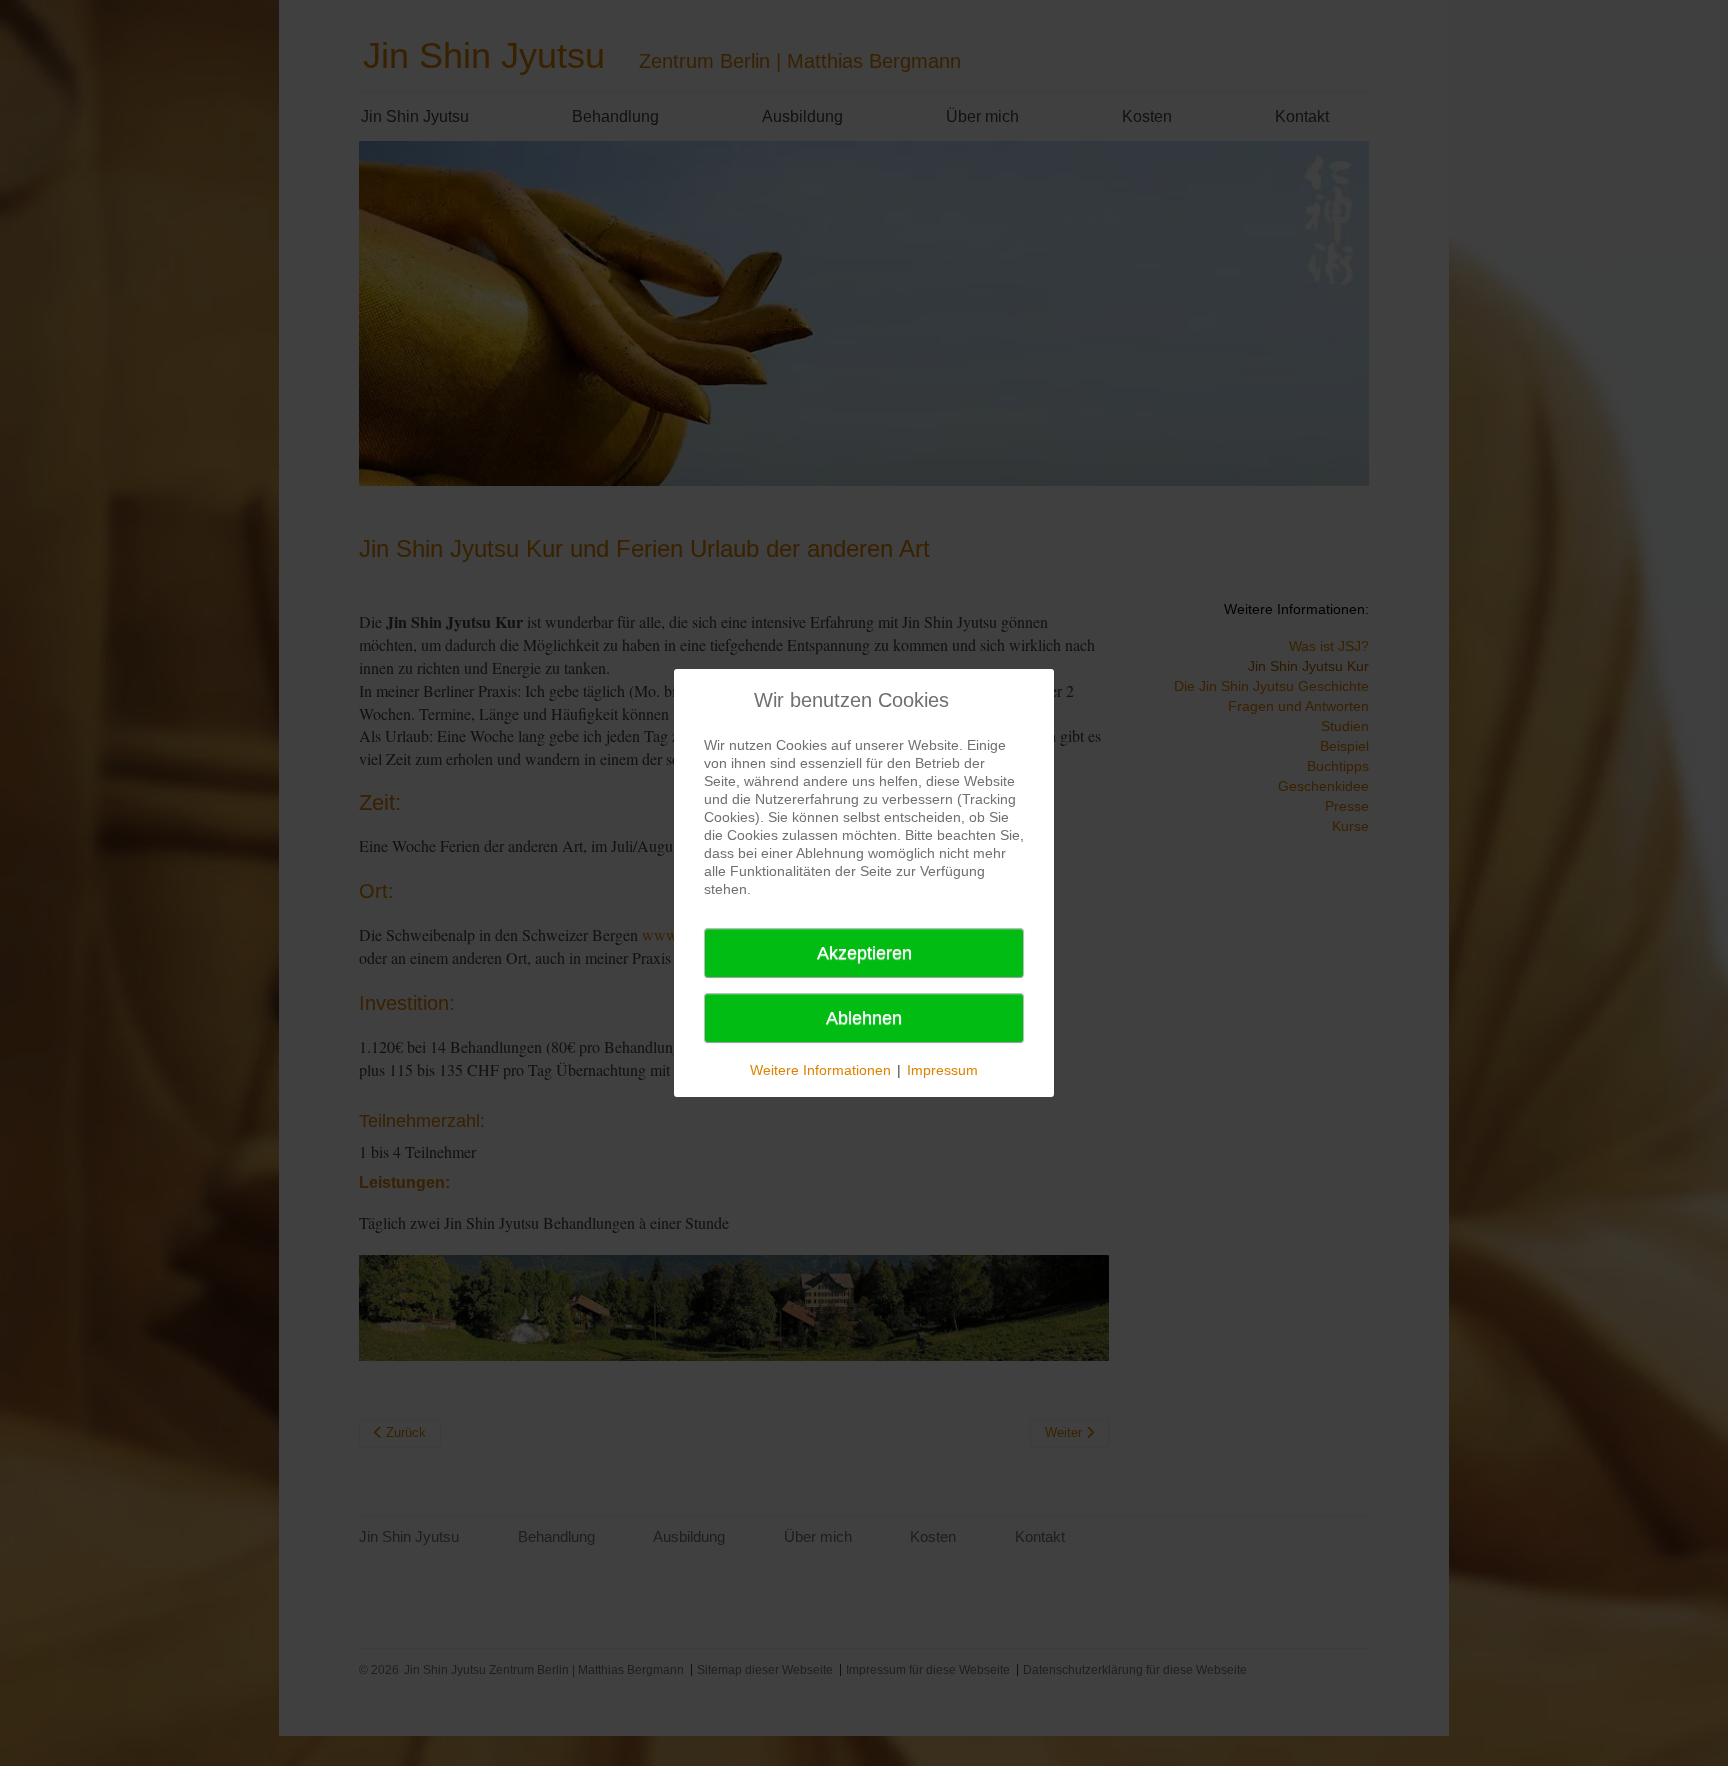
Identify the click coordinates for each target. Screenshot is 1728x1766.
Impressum (942, 1070)
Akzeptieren (864, 953)
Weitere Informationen (820, 1070)
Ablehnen (864, 1018)
